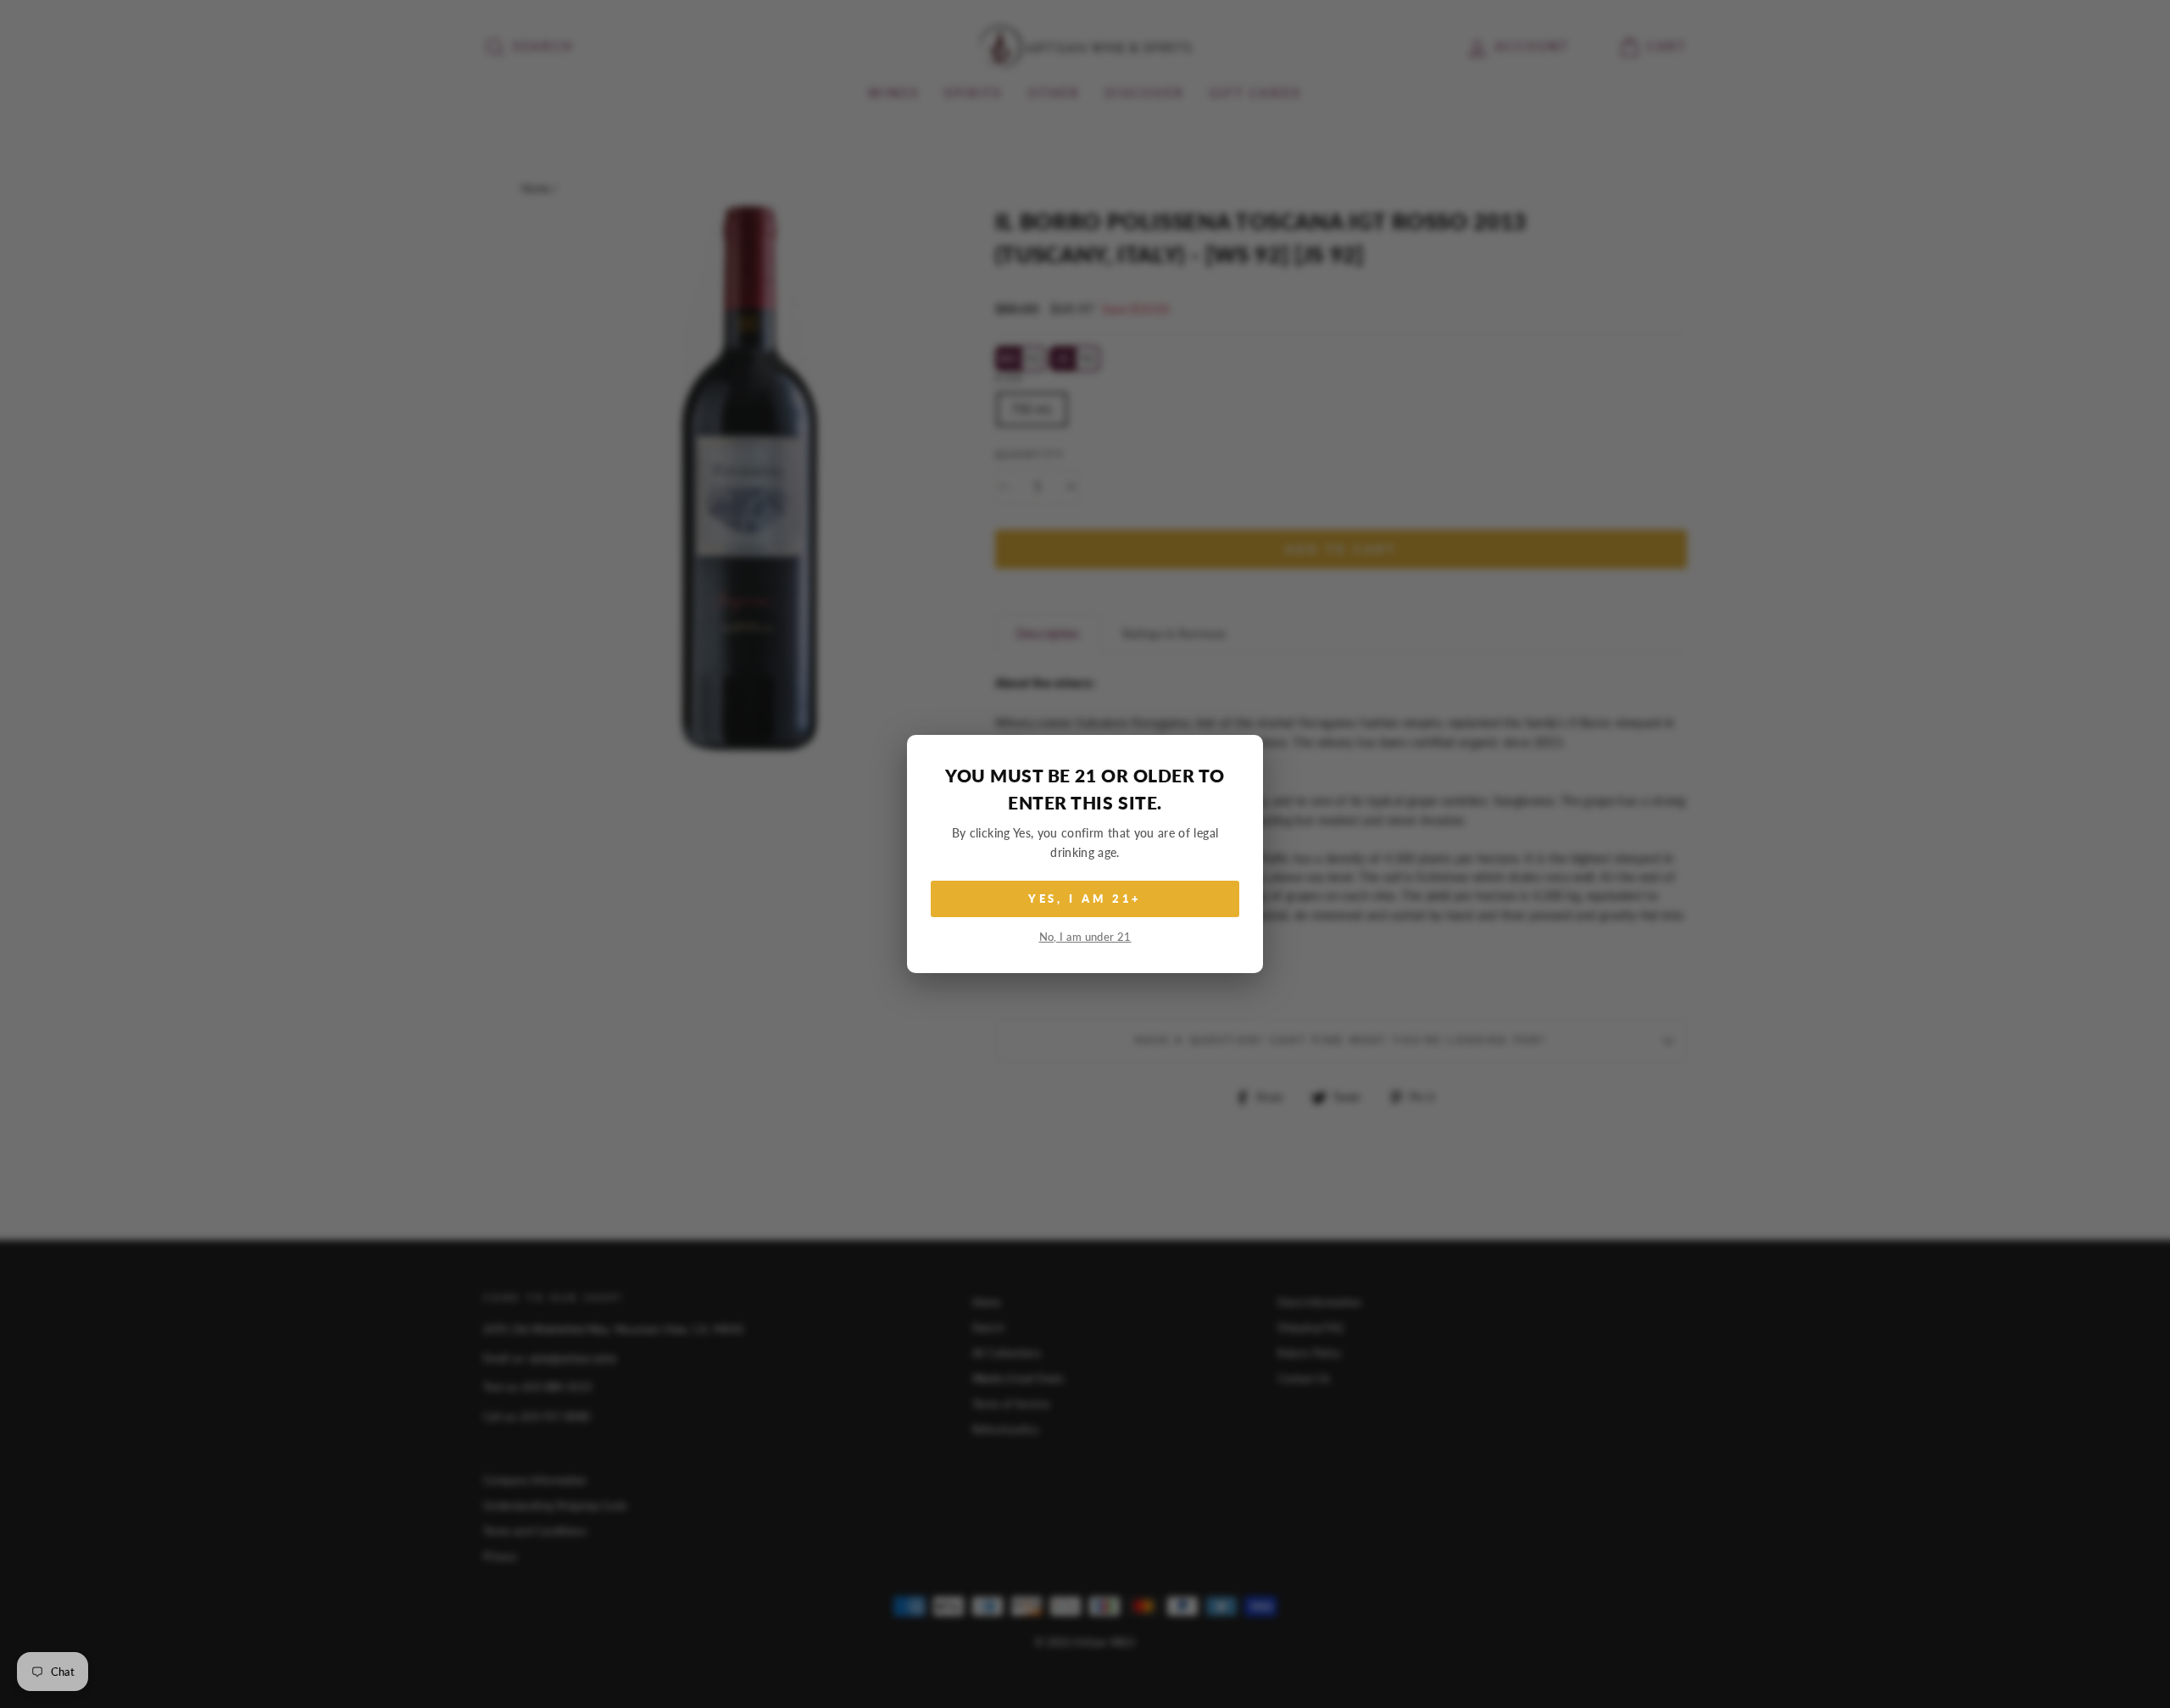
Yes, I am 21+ (1085, 899)
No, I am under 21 (1085, 937)
